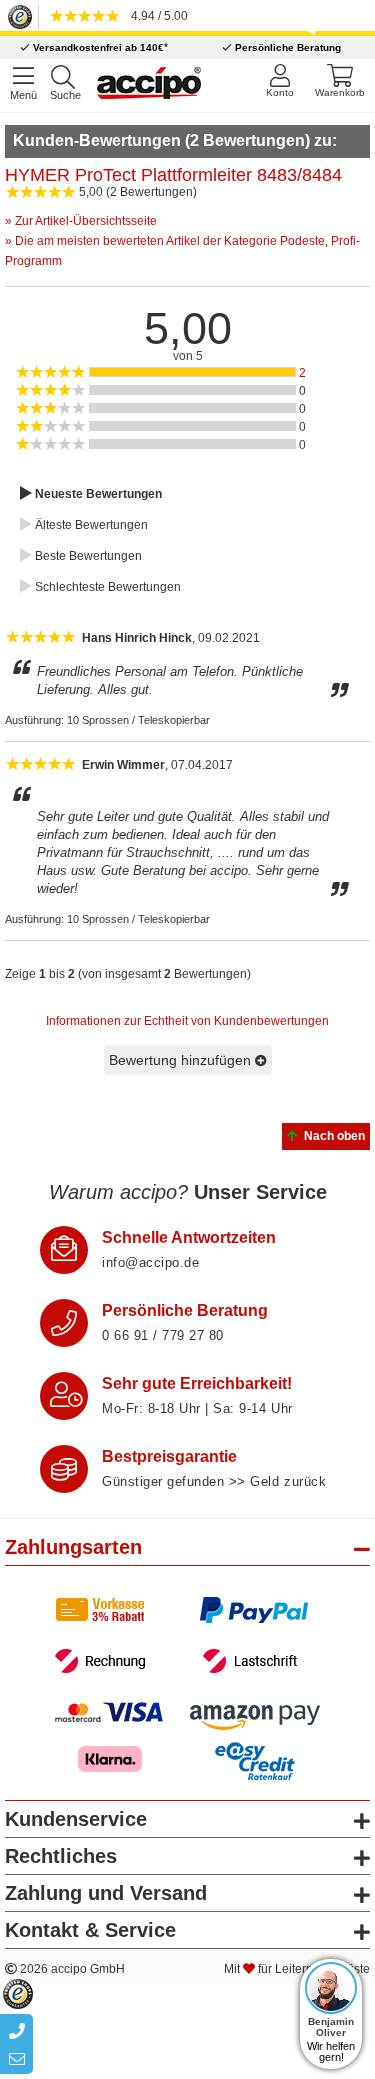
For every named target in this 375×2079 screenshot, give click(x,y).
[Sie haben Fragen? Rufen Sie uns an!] (64, 1323)
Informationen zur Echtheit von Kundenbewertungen (187, 1021)
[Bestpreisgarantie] (64, 1469)
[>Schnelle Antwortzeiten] (64, 1250)
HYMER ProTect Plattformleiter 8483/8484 (173, 175)
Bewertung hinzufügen (182, 1060)
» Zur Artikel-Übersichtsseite (81, 221)
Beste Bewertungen (87, 556)
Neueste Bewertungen (97, 494)
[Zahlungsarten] (187, 1635)
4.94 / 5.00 (156, 16)
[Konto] (279, 80)
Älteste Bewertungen (90, 525)
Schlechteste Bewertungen (106, 587)
